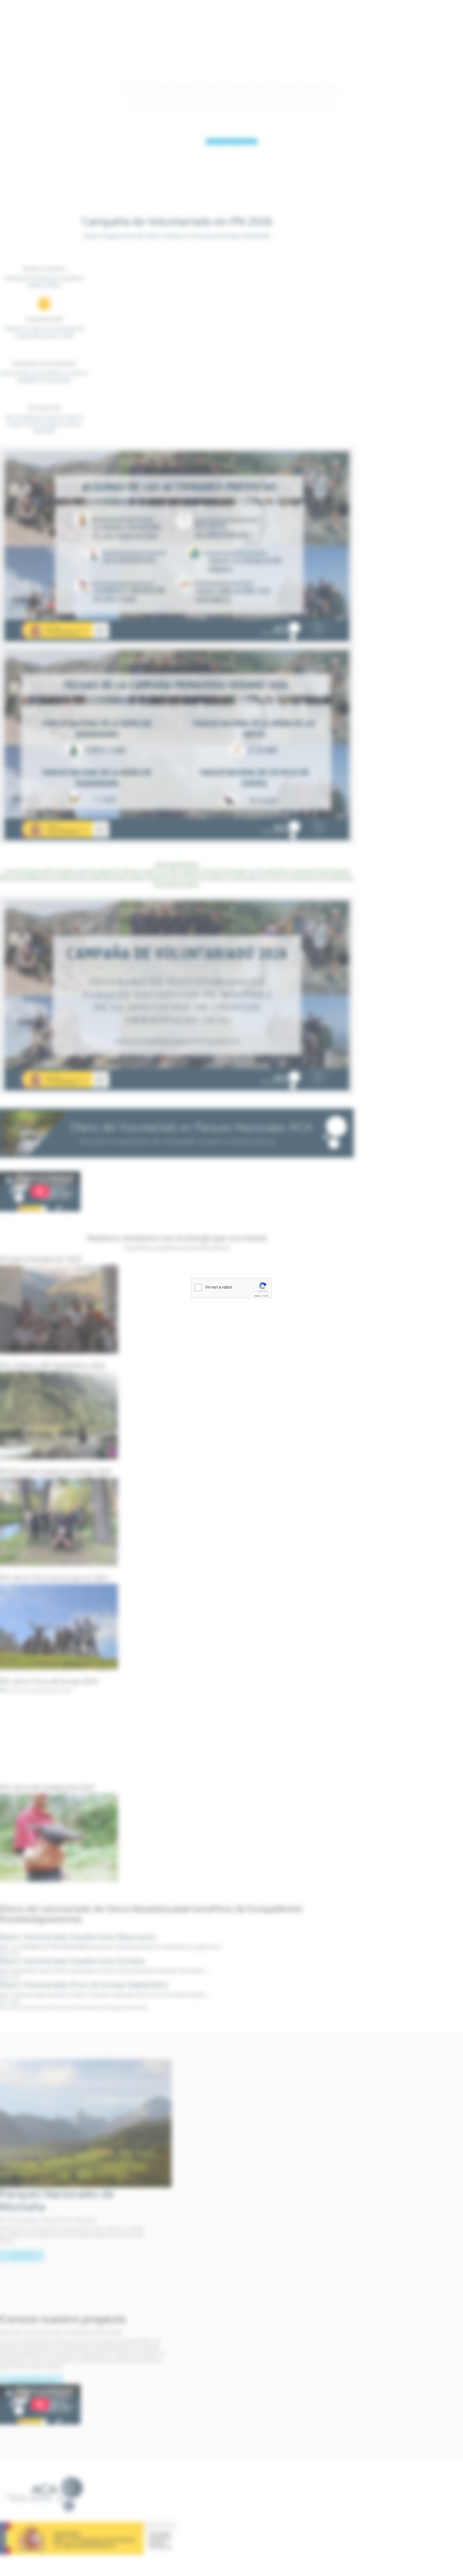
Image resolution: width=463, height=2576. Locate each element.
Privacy (257, 1296)
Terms (266, 1296)
